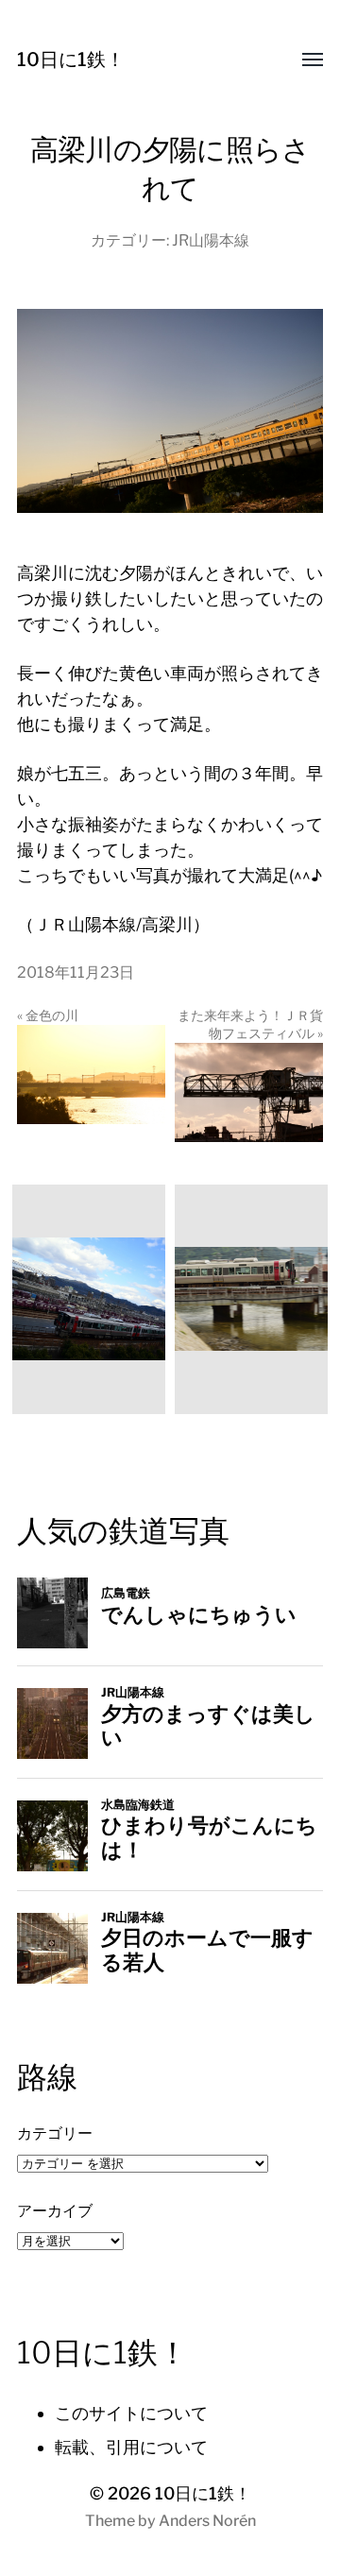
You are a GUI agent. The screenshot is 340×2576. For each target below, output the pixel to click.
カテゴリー (55, 2133)
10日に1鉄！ (71, 60)
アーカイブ (55, 2210)
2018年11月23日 (76, 972)
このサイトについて (131, 2413)
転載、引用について (131, 2447)
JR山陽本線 (211, 240)
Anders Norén (207, 2521)
